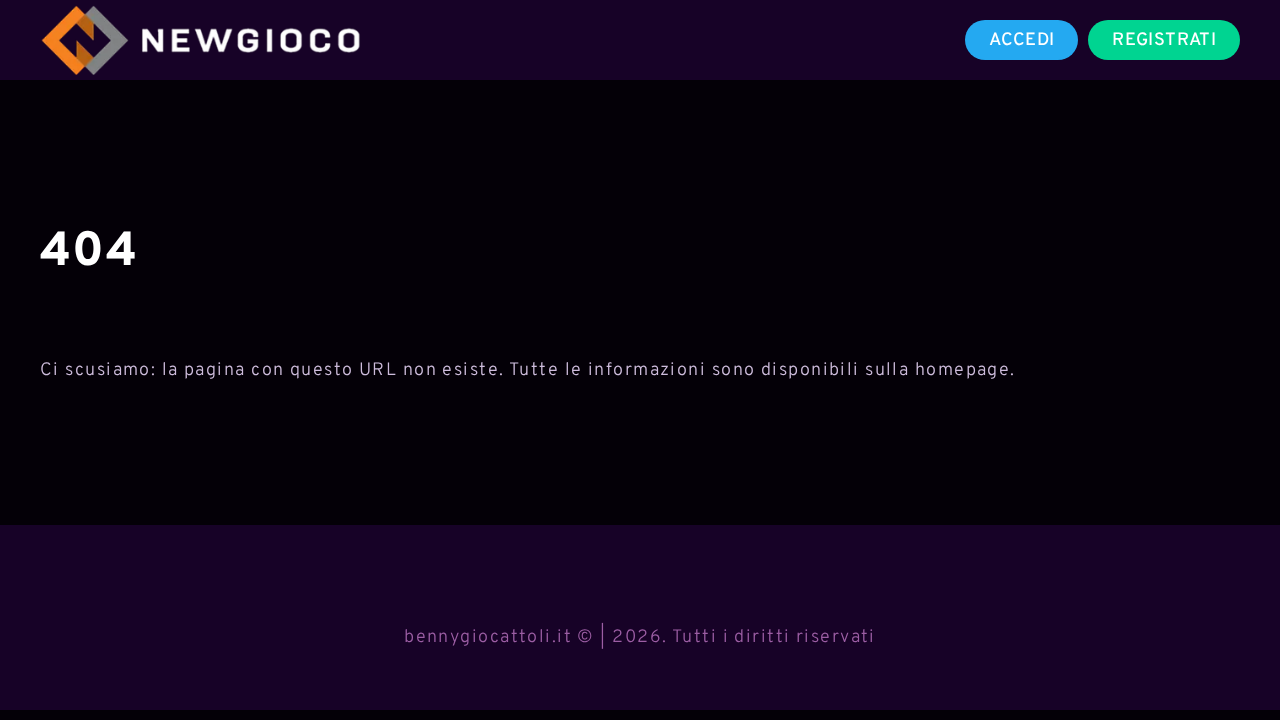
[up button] (1229, 653)
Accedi (1021, 40)
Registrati (1164, 40)
